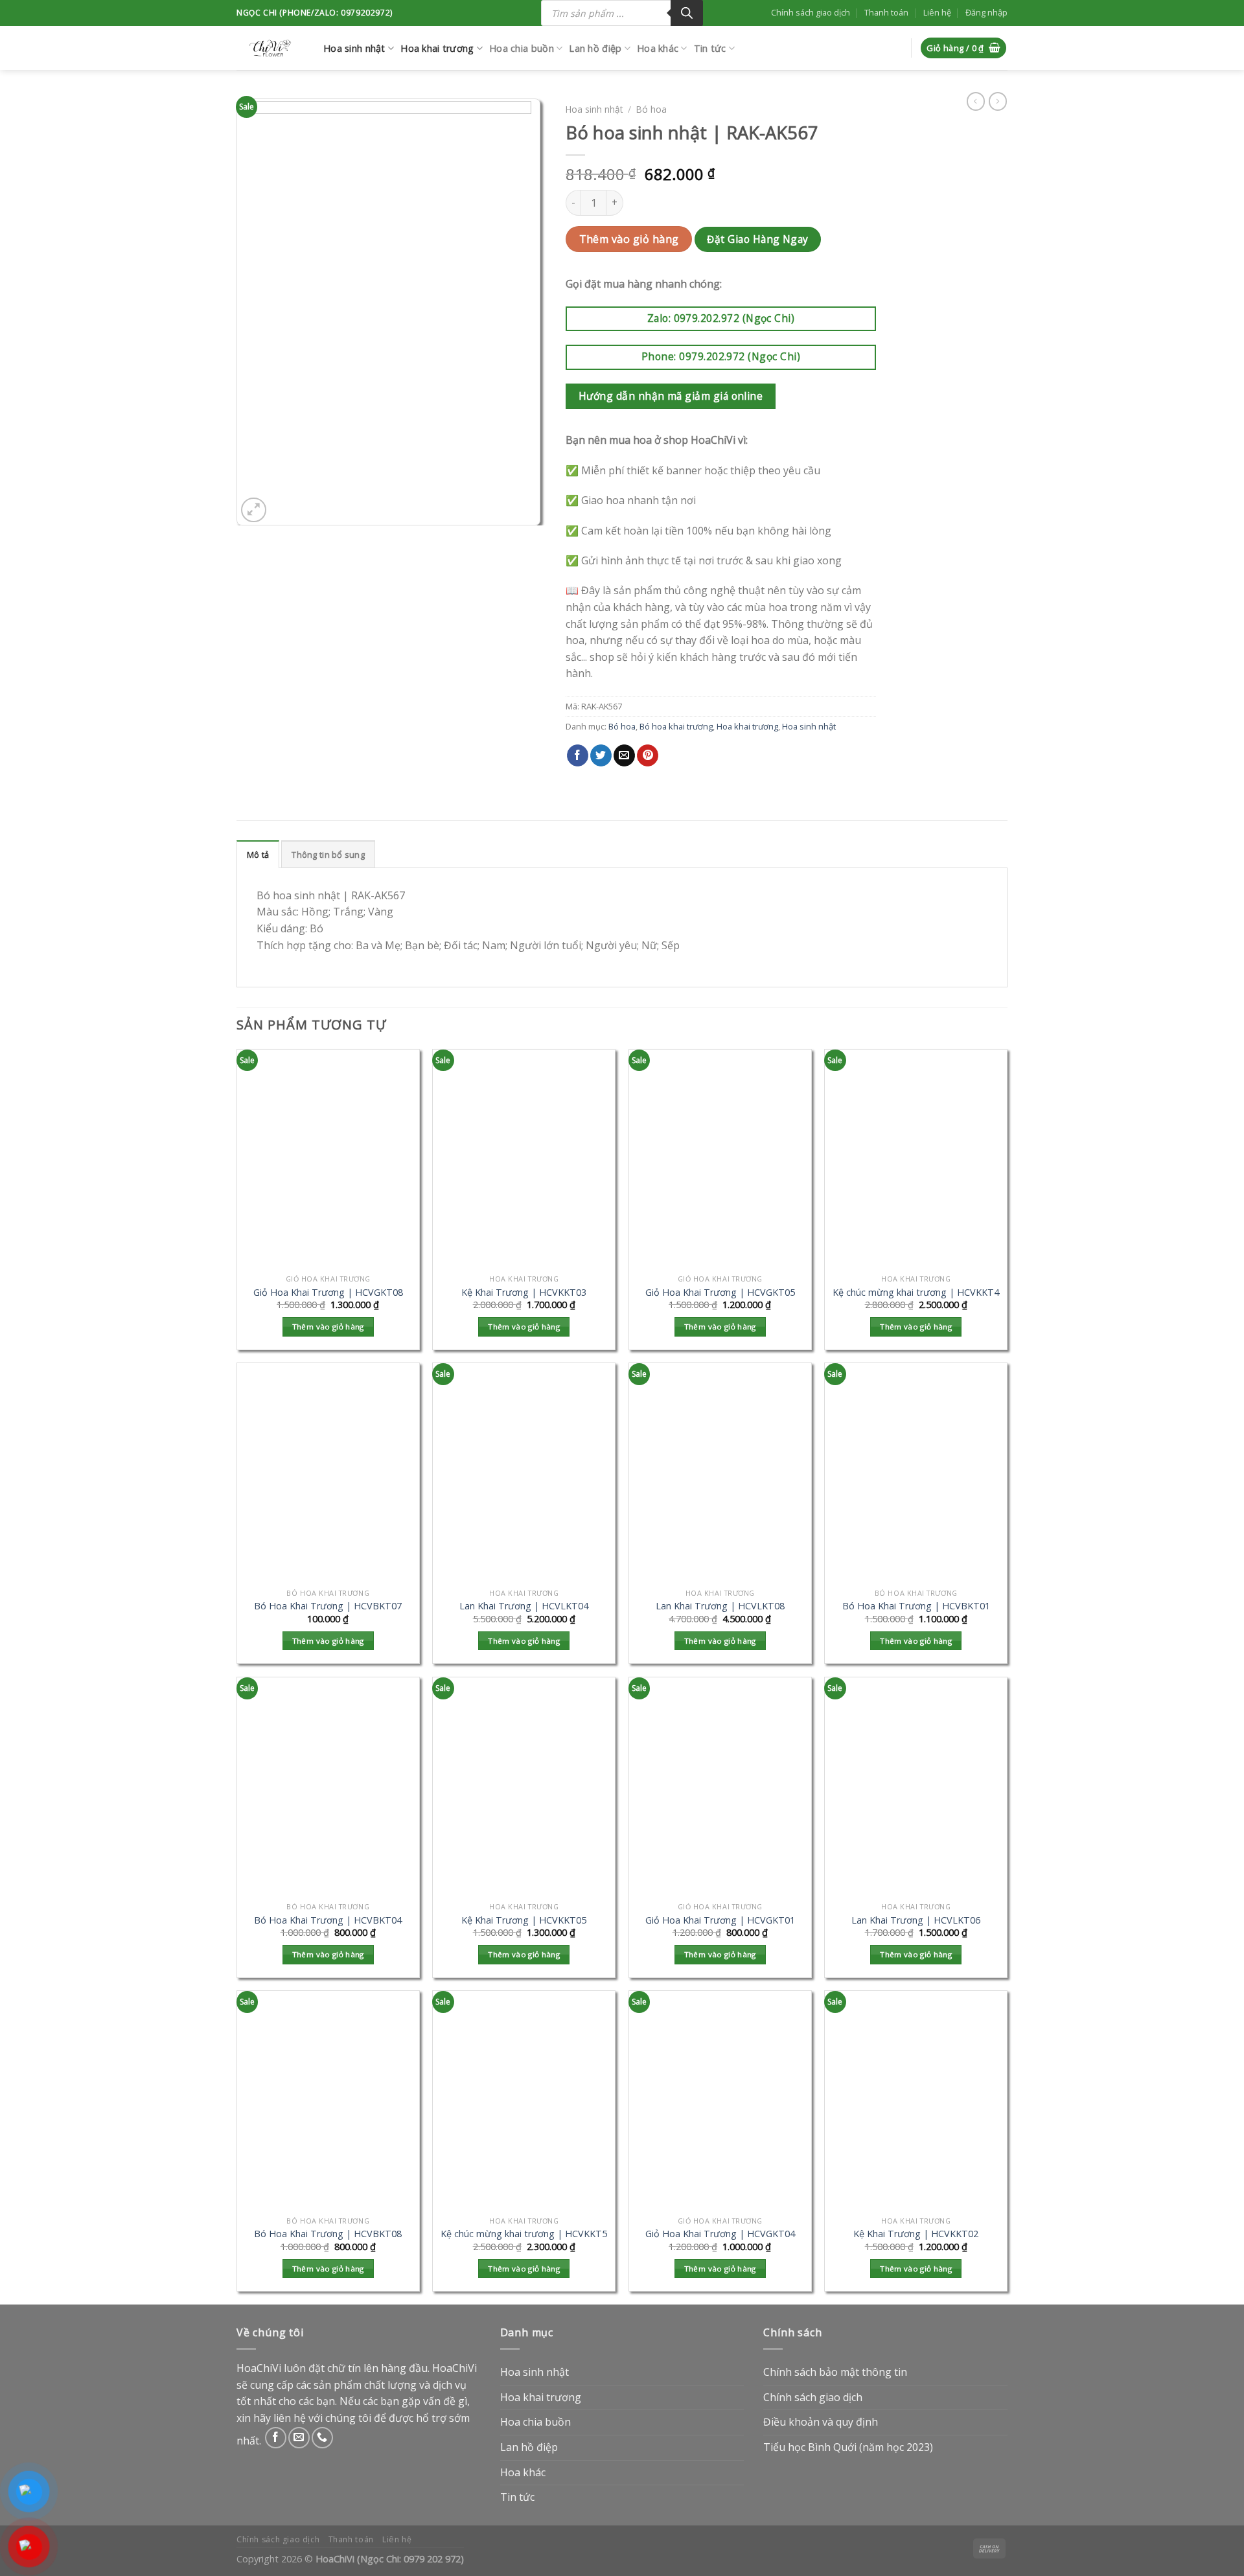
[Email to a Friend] (624, 755)
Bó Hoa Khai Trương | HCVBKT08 (328, 2234)
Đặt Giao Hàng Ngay (757, 239)
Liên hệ (937, 12)
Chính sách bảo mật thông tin (835, 2372)
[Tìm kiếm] (687, 13)
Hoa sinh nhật (354, 48)
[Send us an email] (299, 2438)
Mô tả (258, 855)
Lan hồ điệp (595, 48)
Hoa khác (658, 48)
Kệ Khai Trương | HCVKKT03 (524, 1293)
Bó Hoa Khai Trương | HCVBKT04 (328, 1920)
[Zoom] (254, 510)
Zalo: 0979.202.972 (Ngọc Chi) (721, 318)
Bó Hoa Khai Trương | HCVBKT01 (916, 1606)
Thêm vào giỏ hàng (629, 239)
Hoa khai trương (437, 48)
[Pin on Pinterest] (648, 755)
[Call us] (322, 2438)
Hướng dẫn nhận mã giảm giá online (671, 396)
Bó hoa (651, 109)
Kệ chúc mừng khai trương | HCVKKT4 (916, 1293)
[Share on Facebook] (578, 755)
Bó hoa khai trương (676, 726)
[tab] (258, 854)
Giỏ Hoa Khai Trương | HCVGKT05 (720, 1293)
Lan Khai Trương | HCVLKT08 (720, 1606)
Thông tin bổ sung (328, 855)
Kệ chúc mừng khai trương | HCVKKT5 (524, 2234)
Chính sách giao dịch (811, 12)
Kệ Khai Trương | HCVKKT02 (916, 2234)
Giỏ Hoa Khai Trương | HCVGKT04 (720, 2234)
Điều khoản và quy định (821, 2422)
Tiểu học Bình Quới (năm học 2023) (848, 2447)
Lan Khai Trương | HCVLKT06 (916, 1920)
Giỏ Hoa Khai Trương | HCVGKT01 (720, 1920)
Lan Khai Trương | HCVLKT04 (524, 1606)
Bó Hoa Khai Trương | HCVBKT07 (328, 1606)
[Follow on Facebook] (276, 2438)
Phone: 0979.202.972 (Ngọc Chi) (721, 356)
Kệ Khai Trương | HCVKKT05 (524, 1920)
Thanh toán (886, 12)
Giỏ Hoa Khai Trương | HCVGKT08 (328, 1293)
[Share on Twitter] (601, 755)
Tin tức (710, 48)
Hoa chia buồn (522, 48)
